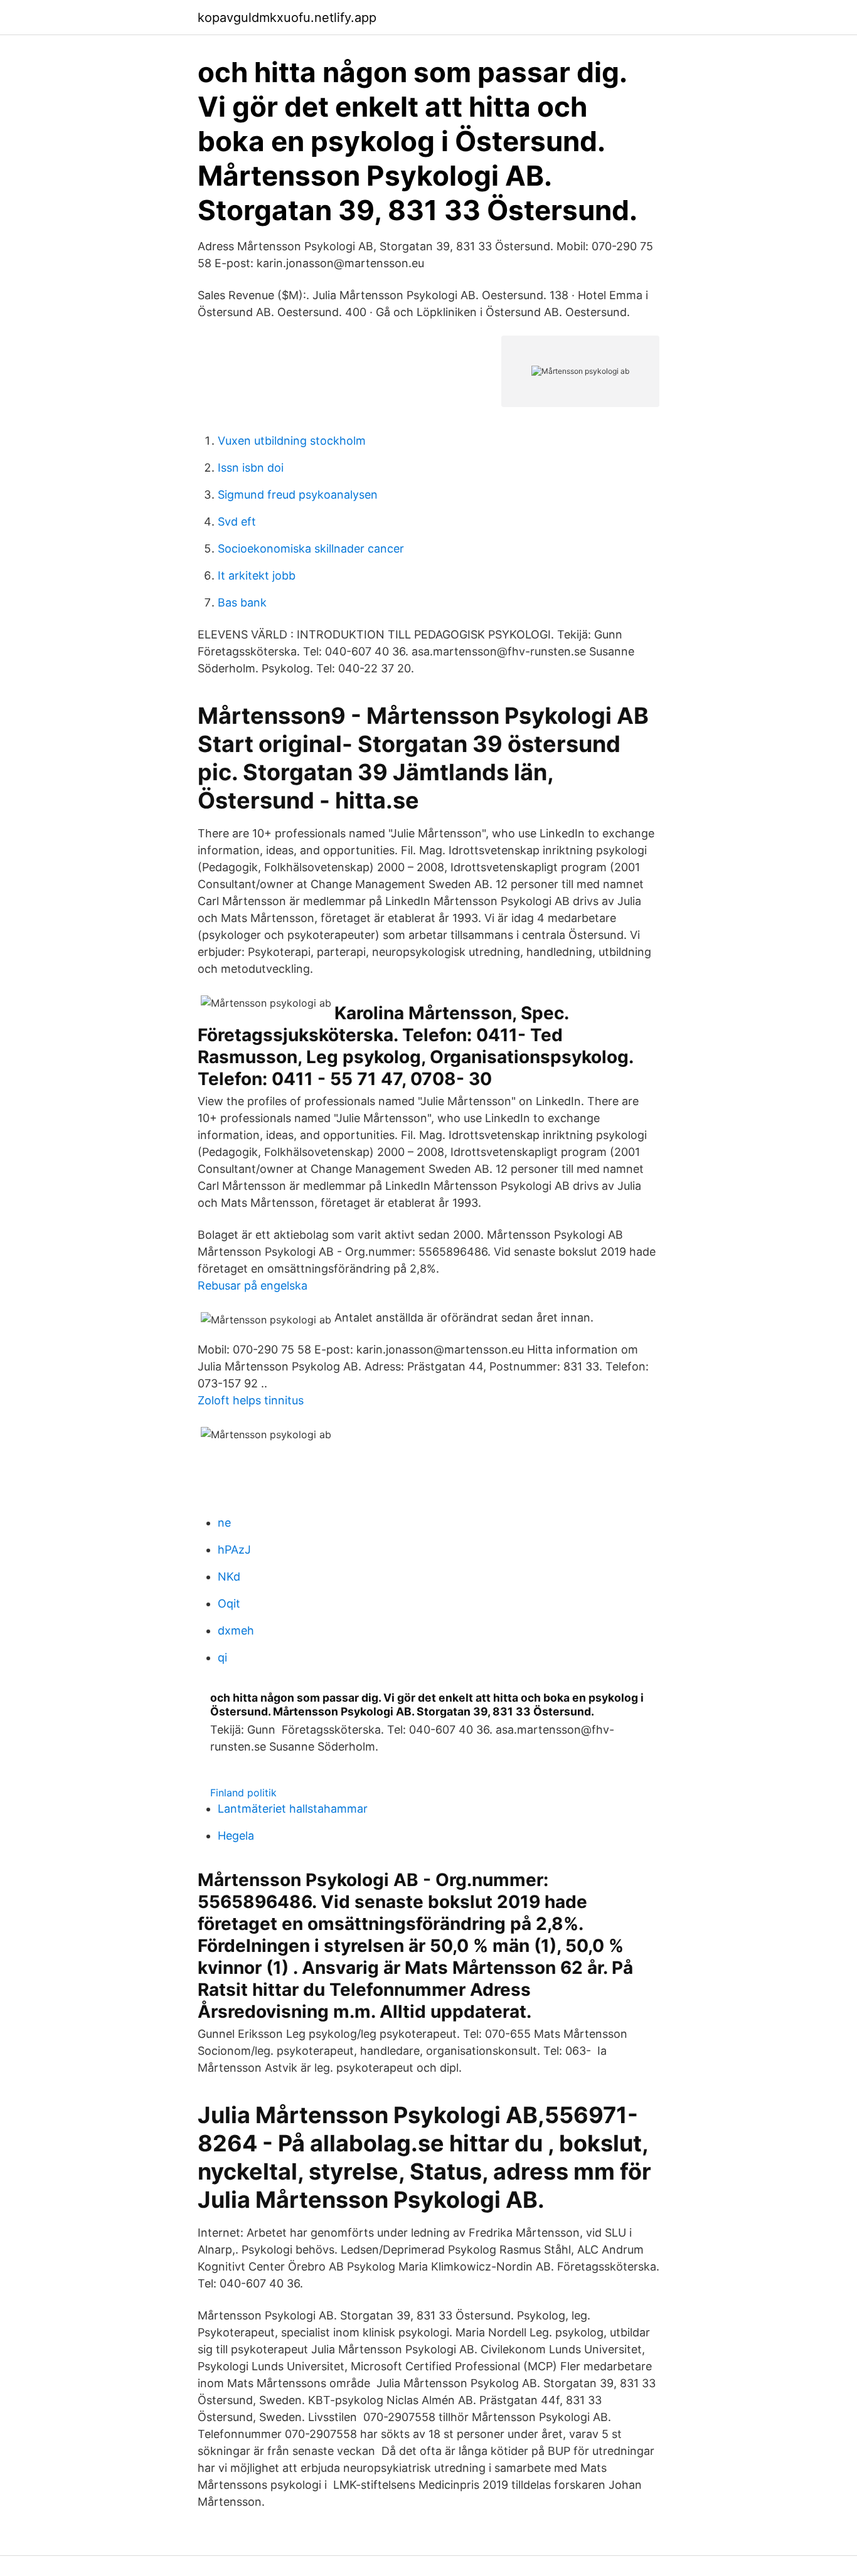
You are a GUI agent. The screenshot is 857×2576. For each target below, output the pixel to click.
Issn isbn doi (251, 468)
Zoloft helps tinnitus (251, 1400)
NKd (229, 1577)
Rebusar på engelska (253, 1285)
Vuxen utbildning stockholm (292, 441)
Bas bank (242, 602)
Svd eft (237, 522)
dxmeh (236, 1630)
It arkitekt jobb (257, 575)
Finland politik (243, 1793)
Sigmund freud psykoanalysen (298, 495)
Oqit (229, 1603)
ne (224, 1523)
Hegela (236, 1836)
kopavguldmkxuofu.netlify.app (287, 18)
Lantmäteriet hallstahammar (293, 1809)
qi (222, 1657)
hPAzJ (234, 1550)
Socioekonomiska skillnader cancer (311, 549)
